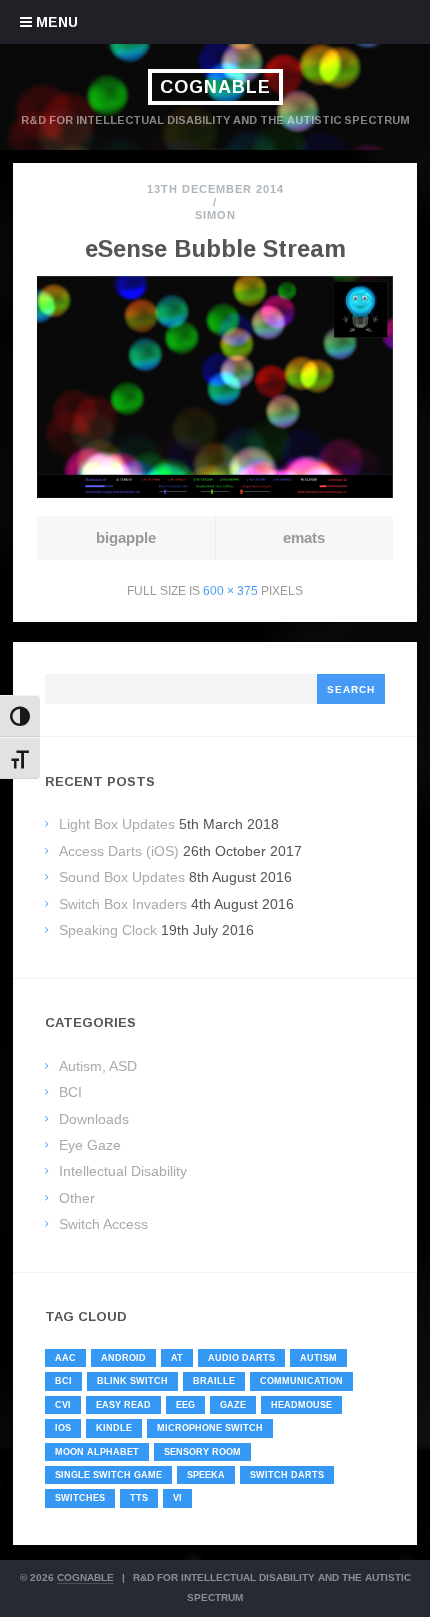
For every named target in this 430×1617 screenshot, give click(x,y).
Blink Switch (132, 1381)
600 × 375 (230, 591)
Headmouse (301, 1405)
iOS (63, 1428)
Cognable (215, 87)
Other (77, 1198)
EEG (185, 1405)
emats (304, 537)
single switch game (108, 1475)
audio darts (241, 1358)
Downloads (94, 1119)
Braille (214, 1381)
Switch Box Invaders (123, 904)
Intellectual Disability (123, 1171)
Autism (318, 1358)
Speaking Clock (108, 930)
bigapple (126, 537)
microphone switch (210, 1428)
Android (123, 1358)
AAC (65, 1358)
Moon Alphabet (97, 1452)
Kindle (114, 1428)
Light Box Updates (117, 824)
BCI (70, 1092)
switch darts (287, 1475)
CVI (63, 1405)
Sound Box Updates (122, 877)
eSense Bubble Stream (215, 248)
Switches (80, 1498)
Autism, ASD (98, 1066)
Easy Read (123, 1405)
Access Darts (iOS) (119, 851)
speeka (206, 1475)
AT (177, 1358)
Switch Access (103, 1224)
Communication (301, 1381)
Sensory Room (202, 1452)
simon (215, 215)
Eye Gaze (90, 1145)
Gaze (233, 1405)
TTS (139, 1498)
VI (177, 1498)
